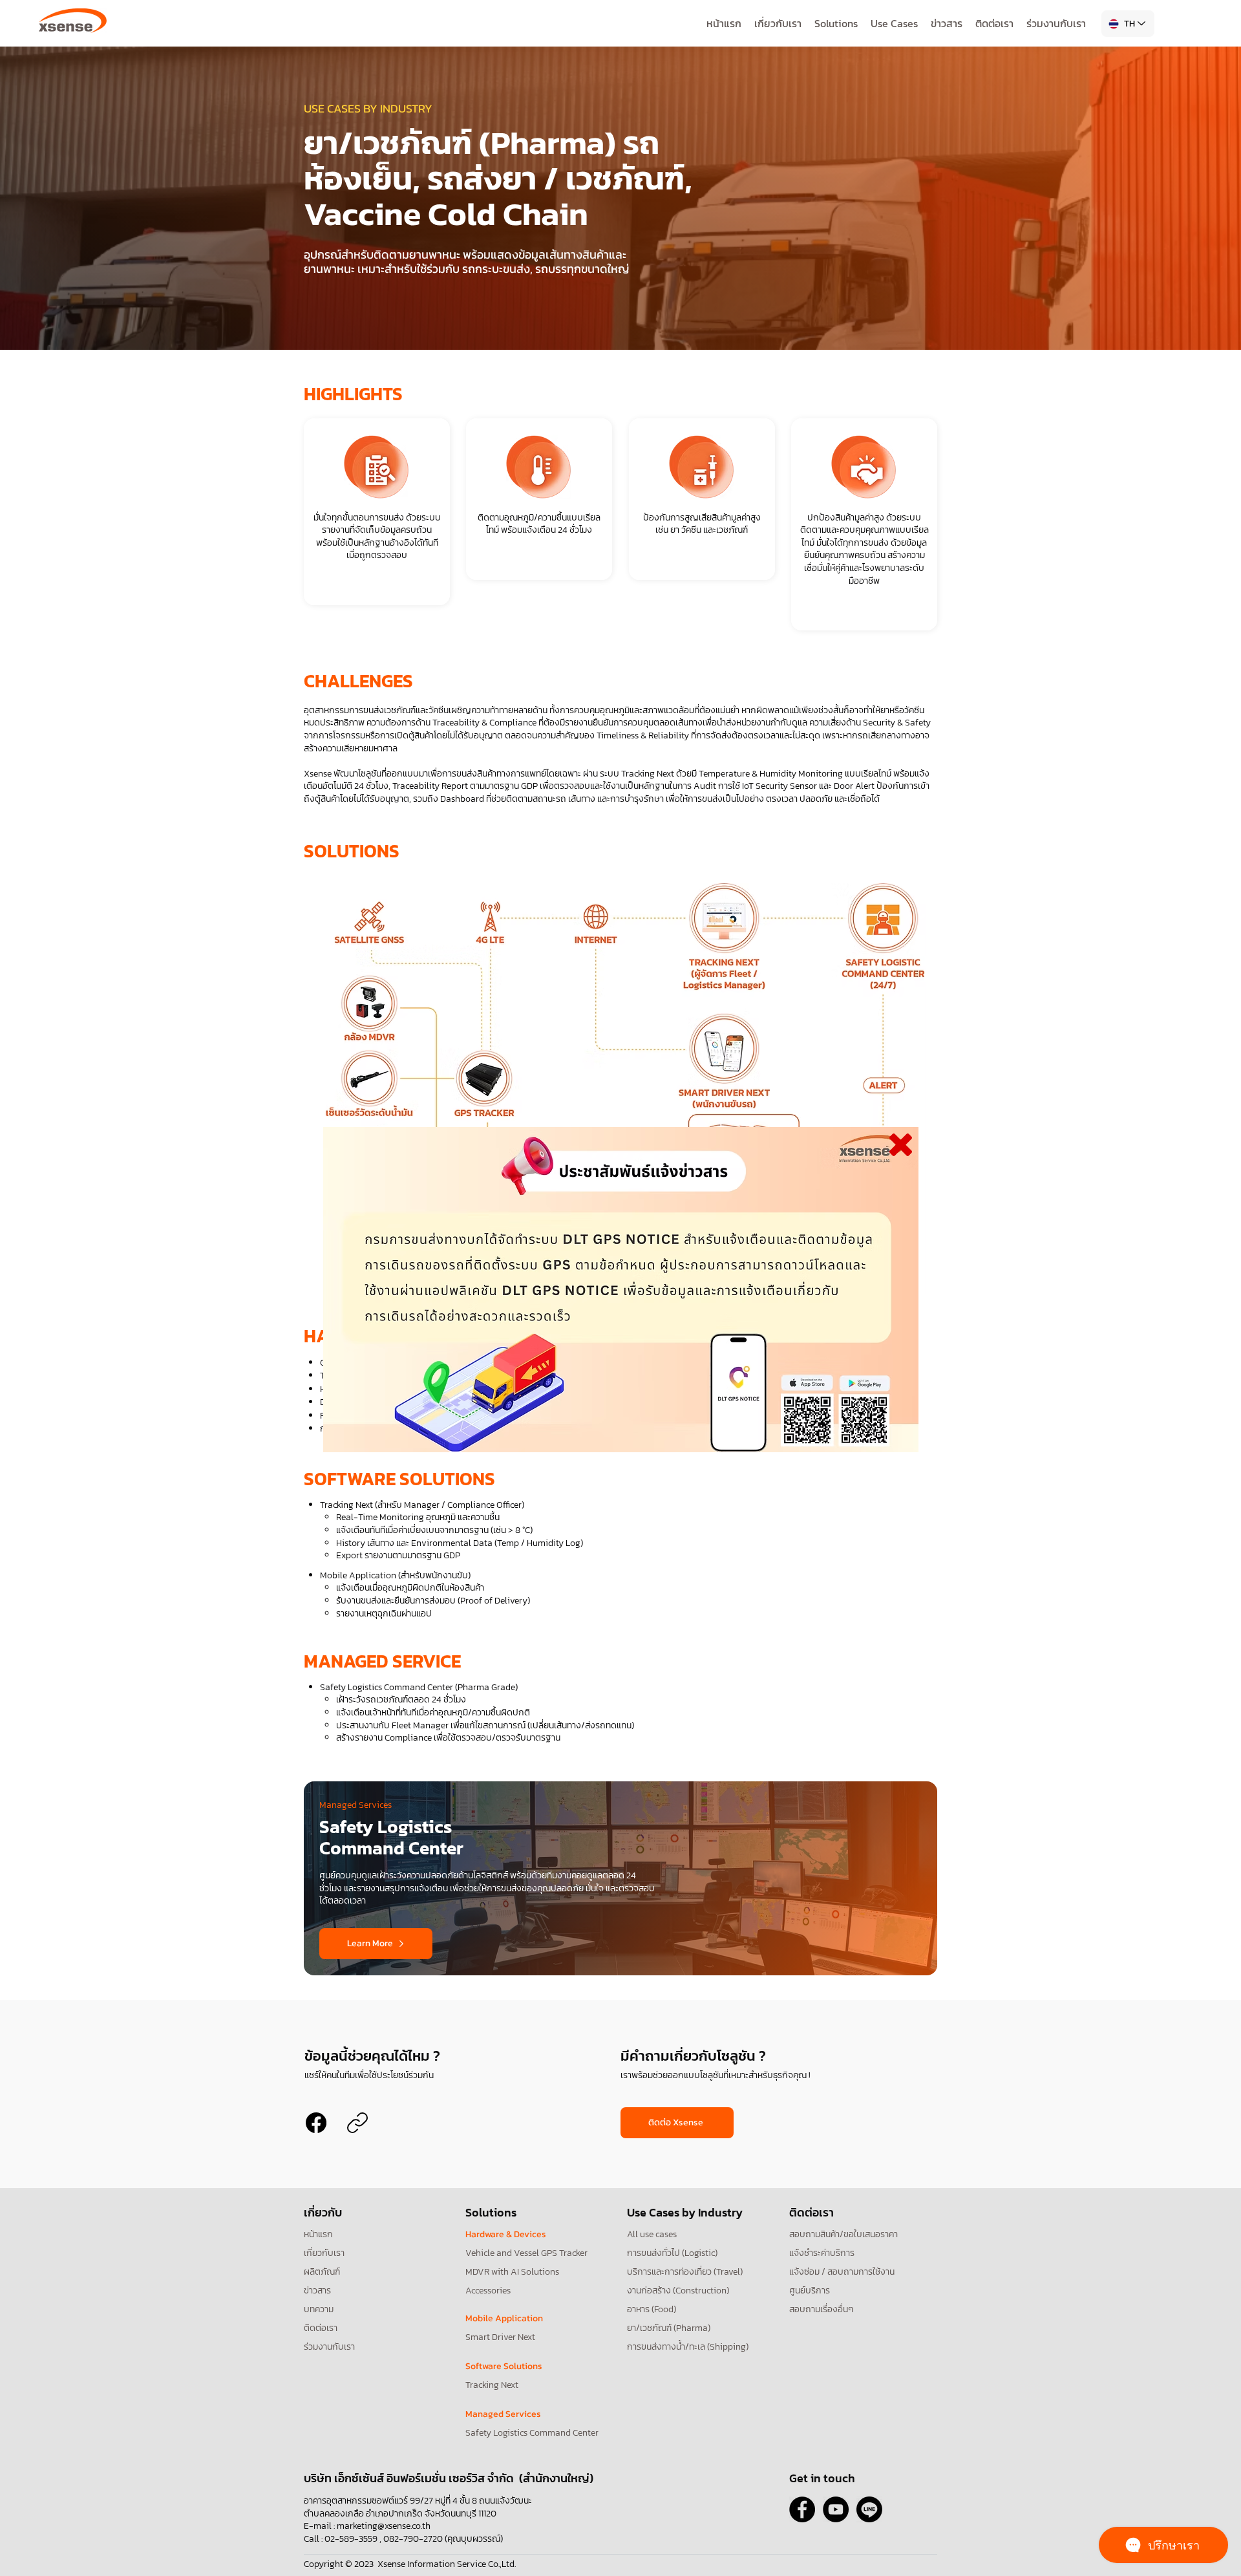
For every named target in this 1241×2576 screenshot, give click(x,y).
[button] (621, 1290)
